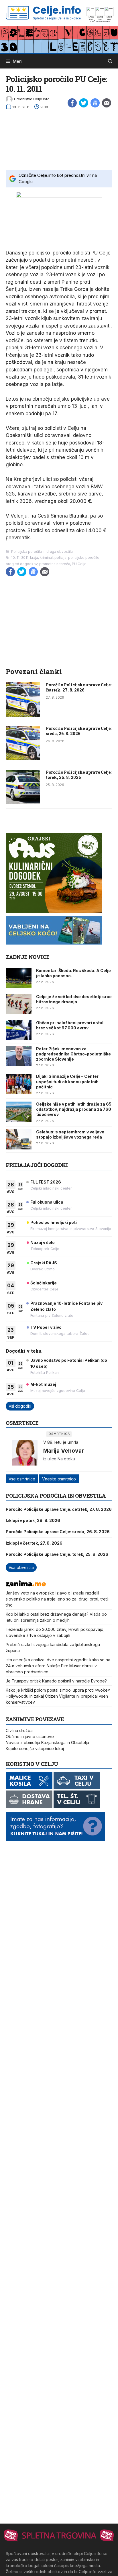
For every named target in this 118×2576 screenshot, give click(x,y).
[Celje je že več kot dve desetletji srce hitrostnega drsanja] (19, 1004)
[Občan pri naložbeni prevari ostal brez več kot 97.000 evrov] (19, 1030)
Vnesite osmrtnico (59, 1479)
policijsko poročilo (84, 558)
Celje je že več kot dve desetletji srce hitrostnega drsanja (74, 999)
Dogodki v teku (24, 1351)
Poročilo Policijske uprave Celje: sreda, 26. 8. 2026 (79, 731)
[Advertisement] (59, 138)
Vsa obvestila (21, 1567)
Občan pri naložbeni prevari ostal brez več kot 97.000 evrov (70, 1025)
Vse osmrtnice (22, 1479)
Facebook (72, 103)
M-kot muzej (43, 1384)
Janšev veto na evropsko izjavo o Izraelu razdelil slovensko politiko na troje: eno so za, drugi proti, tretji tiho (57, 1599)
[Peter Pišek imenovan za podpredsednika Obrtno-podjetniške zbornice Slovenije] (19, 1056)
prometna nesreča (55, 564)
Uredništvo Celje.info (32, 99)
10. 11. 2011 (20, 558)
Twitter (84, 103)
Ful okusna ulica (47, 1202)
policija (60, 558)
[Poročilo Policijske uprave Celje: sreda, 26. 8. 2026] (23, 759)
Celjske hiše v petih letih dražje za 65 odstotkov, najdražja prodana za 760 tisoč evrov (74, 1109)
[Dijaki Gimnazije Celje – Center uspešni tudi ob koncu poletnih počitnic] (19, 1084)
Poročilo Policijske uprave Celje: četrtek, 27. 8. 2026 (79, 687)
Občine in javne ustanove (30, 1736)
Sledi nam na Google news (95, 103)
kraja (34, 558)
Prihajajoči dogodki (37, 1165)
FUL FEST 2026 (46, 1182)
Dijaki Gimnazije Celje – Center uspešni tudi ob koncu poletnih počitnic (67, 1081)
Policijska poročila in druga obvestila (42, 552)
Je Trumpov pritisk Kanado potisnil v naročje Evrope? (56, 1681)
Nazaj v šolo (43, 1242)
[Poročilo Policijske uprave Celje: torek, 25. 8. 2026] (23, 802)
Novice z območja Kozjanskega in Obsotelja (47, 1743)
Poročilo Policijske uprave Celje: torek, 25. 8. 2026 (79, 775)
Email (107, 103)
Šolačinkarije (44, 1283)
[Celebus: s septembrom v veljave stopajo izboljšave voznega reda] (19, 1139)
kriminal (46, 558)
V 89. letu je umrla (61, 1442)
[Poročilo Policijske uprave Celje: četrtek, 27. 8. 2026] (23, 715)
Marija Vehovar (64, 1451)
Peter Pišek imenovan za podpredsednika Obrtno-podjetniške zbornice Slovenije (73, 1054)
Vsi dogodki (20, 1406)
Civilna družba (19, 1730)
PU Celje (79, 564)
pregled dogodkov (22, 564)
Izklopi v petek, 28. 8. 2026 (33, 1520)
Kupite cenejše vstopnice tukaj (35, 1749)
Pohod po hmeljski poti (54, 1222)
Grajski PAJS (44, 1263)
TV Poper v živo (46, 1327)
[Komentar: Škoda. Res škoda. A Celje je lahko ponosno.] (19, 978)
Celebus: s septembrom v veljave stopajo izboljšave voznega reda (70, 1134)
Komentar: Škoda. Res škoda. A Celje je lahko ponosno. (73, 973)
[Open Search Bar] (110, 61)
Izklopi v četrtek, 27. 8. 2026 (34, 1543)
